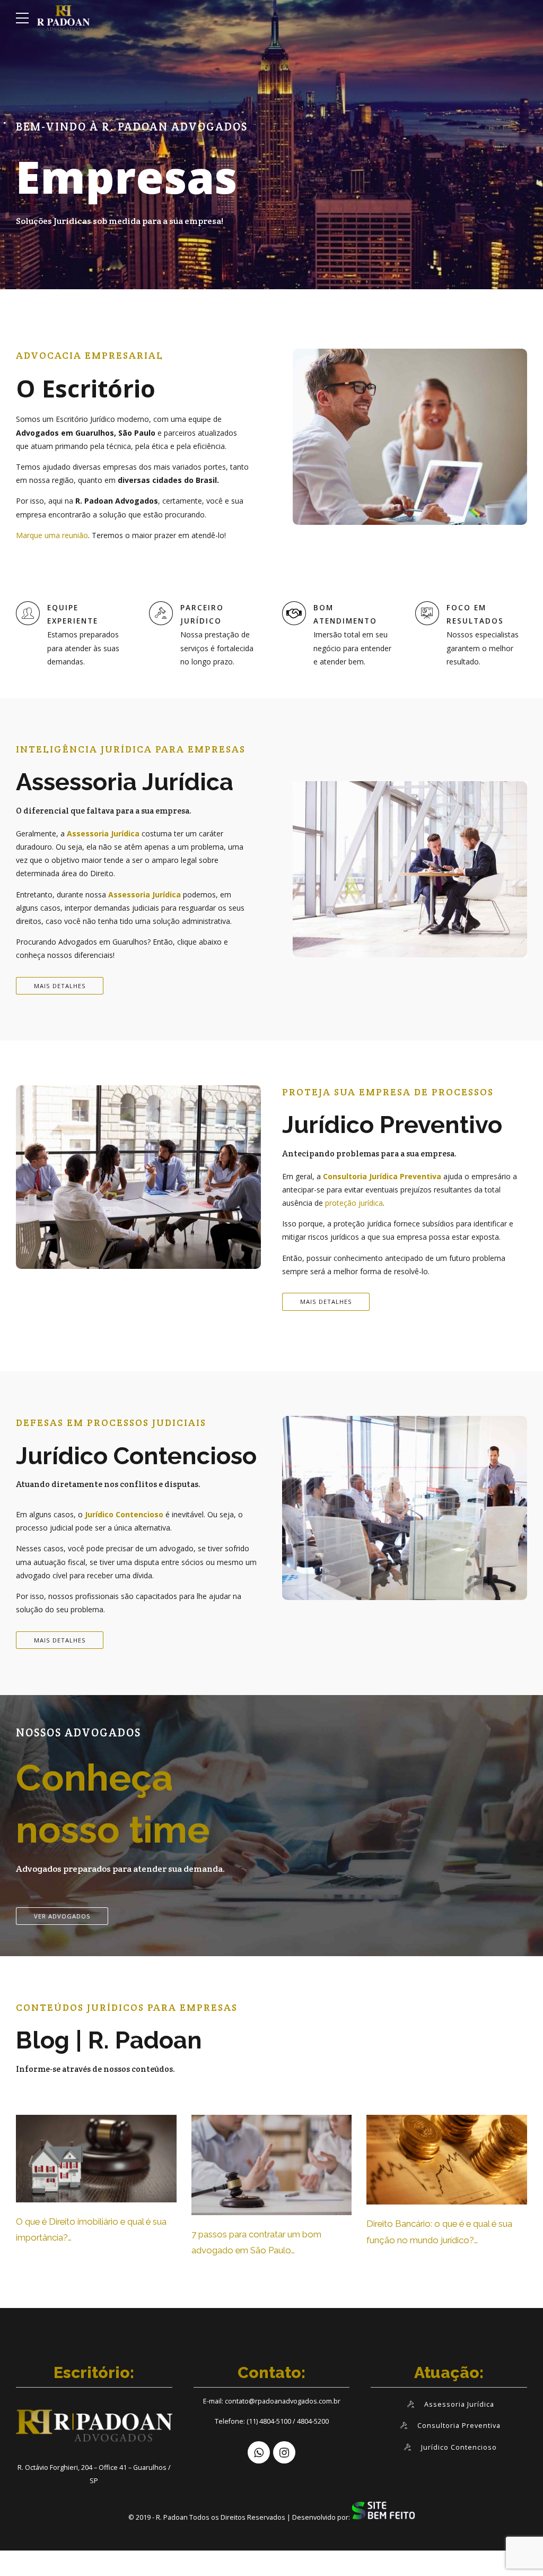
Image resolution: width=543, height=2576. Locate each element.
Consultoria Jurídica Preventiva (382, 1176)
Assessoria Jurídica (103, 833)
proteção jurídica (354, 1203)
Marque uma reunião (52, 535)
